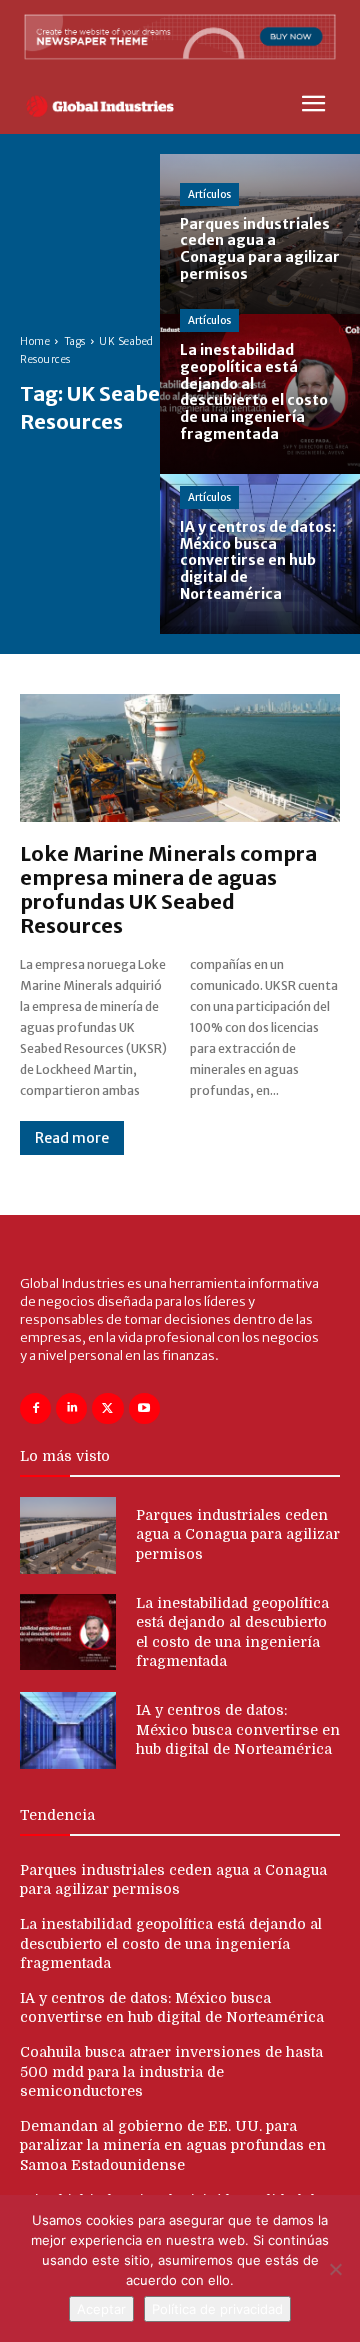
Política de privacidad (217, 2309)
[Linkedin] (71, 1408)
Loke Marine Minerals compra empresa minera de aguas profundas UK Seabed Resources (168, 889)
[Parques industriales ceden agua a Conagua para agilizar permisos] (260, 234)
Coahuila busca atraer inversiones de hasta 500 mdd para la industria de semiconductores (171, 2071)
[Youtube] (144, 1408)
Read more (72, 1138)
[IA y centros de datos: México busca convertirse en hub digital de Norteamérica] (260, 554)
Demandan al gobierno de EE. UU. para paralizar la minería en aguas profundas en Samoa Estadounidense (173, 2145)
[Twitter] (107, 1408)
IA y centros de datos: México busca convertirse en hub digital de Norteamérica (238, 1729)
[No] (335, 2269)
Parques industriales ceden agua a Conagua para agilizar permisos (238, 1534)
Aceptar (101, 2309)
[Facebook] (35, 1408)
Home (35, 341)
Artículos (209, 194)
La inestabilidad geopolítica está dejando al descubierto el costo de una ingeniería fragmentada (171, 1943)
